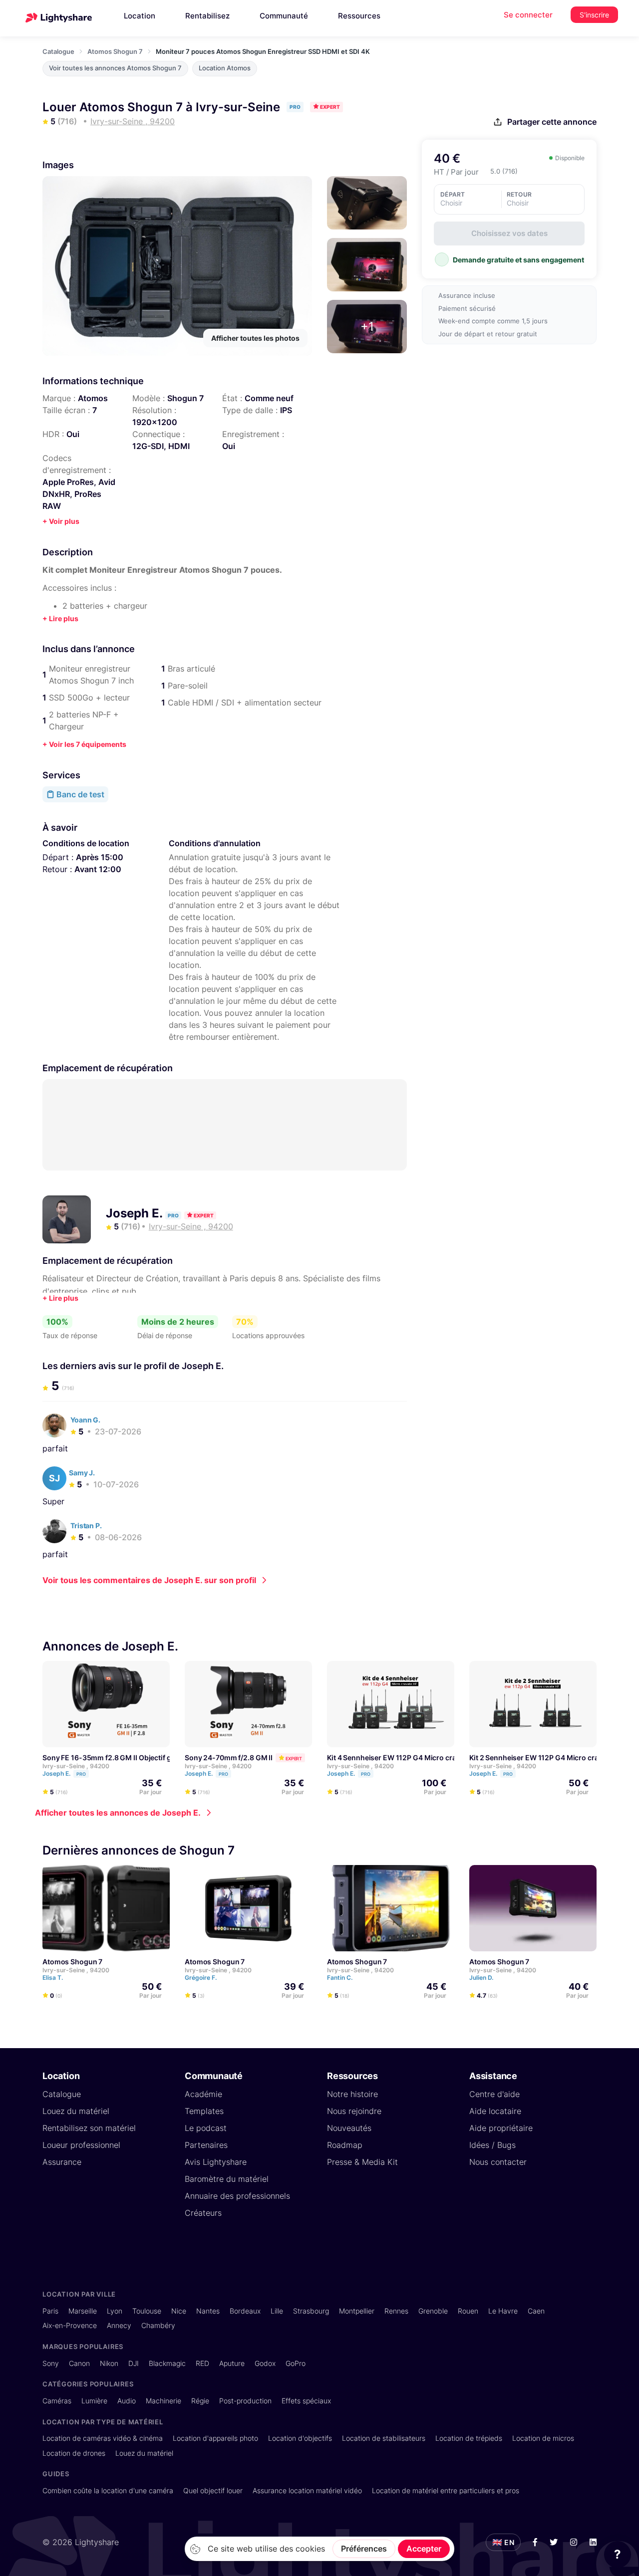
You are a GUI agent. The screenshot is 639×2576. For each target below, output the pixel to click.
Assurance (62, 2162)
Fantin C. (340, 1978)
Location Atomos (225, 68)
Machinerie (163, 2401)
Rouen (468, 2311)
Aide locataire (495, 2111)
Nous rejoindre (354, 2111)
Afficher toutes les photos (255, 338)
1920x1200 (155, 422)
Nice (179, 2311)
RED (202, 2363)
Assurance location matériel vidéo (307, 2490)
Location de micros (543, 2438)
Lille (277, 2311)
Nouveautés (349, 2128)
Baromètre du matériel (227, 2179)
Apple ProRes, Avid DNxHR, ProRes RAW (79, 494)
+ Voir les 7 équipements (84, 744)
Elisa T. (53, 1978)
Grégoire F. (201, 1978)
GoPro (296, 2363)
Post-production (245, 2401)
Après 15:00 (100, 857)
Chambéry (158, 2325)
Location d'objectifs (300, 2438)
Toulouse (147, 2311)
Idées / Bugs (492, 2145)
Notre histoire (352, 2094)
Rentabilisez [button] (207, 16)
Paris (50, 2311)
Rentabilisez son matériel (89, 2128)
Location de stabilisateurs (384, 2438)
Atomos (93, 398)
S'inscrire (594, 15)
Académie (203, 2094)
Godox (265, 2363)
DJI (134, 2363)
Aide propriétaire (501, 2128)
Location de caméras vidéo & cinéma (103, 2438)
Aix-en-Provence (70, 2325)
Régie (200, 2401)
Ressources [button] (359, 16)
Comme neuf (269, 398)
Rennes (396, 2311)
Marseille (83, 2311)
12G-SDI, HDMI (161, 446)
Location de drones (74, 2453)
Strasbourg (311, 2311)
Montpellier (357, 2311)
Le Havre (503, 2311)
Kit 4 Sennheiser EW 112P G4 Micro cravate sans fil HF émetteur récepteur (450, 1758)
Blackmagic (167, 2363)
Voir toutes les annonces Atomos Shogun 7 (115, 68)
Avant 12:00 (98, 869)
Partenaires (206, 2145)
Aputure (232, 2363)
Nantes (208, 2311)
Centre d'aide (494, 2094)
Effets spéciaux (306, 2401)
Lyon (115, 2311)
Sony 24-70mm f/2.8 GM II (229, 1758)
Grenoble (433, 2311)
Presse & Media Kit (362, 2162)
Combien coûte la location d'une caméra (108, 2490)
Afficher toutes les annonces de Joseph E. (118, 1813)
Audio (127, 2401)
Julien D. (482, 1978)
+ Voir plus (61, 521)
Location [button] (140, 16)
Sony (51, 2363)
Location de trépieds (469, 2438)
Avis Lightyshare (216, 2162)
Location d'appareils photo (215, 2438)
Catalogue (58, 51)
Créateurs (203, 2213)
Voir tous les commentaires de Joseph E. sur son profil (149, 1580)
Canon (79, 2363)
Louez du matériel (76, 2111)
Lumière (94, 2401)
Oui (73, 434)
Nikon (109, 2363)
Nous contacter (498, 2162)
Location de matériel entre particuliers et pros (446, 2490)
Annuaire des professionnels (237, 2196)
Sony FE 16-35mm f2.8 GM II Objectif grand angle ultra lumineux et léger (163, 1758)
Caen (536, 2311)
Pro (81, 1774)
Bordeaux (245, 2311)
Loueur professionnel (81, 2145)
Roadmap (345, 2145)
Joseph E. (136, 1213)
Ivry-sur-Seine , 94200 (76, 1766)
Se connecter (528, 15)
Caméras (57, 2401)
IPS (286, 410)
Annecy (119, 2325)
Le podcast (206, 2128)
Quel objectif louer (213, 2490)
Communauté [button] (284, 16)
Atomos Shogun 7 (115, 51)
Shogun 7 (185, 398)
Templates (204, 2111)
